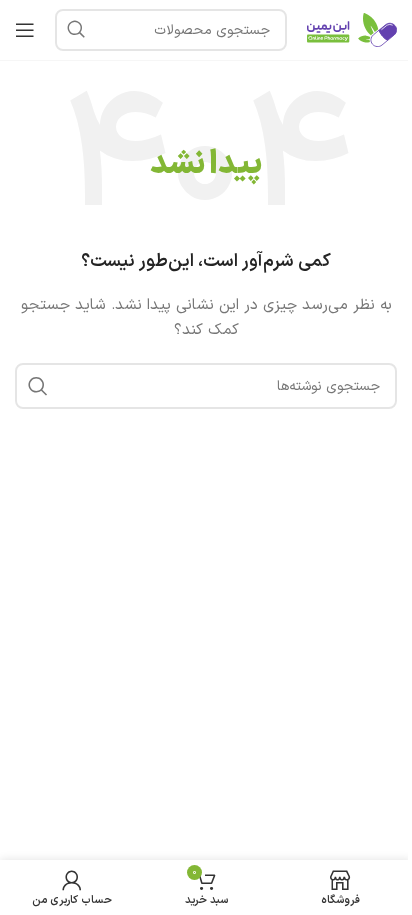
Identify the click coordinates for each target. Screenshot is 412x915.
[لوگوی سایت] (352, 29)
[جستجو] (76, 30)
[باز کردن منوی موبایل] (25, 30)
